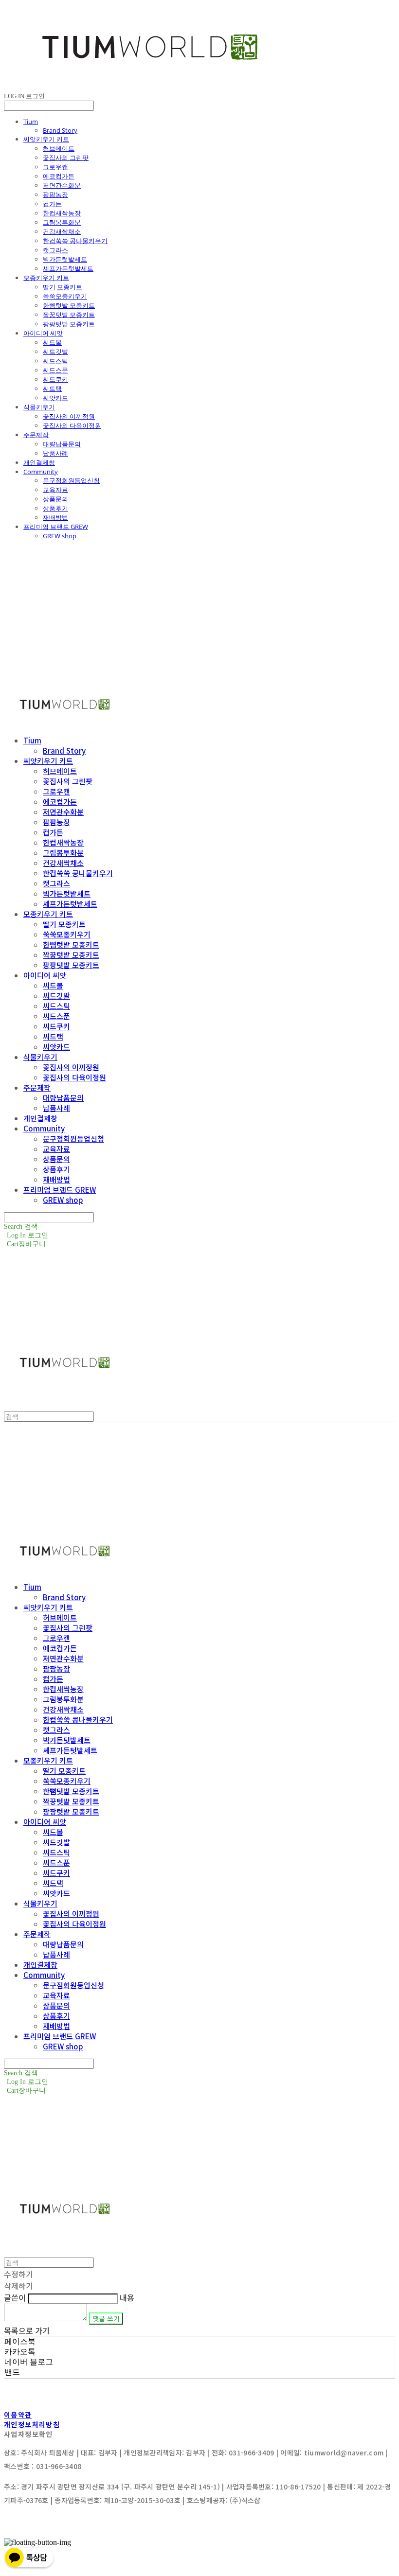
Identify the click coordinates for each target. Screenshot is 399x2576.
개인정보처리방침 (32, 2424)
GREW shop (60, 536)
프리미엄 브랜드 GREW (56, 527)
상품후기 (55, 508)
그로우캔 (55, 167)
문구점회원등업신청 (71, 480)
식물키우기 (39, 407)
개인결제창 (39, 462)
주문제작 (36, 435)
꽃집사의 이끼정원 (69, 416)
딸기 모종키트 (63, 287)
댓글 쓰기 (106, 2319)
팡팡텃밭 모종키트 (69, 324)
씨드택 (52, 388)
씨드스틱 (55, 361)
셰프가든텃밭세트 (68, 268)
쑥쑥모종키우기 (65, 296)
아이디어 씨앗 (43, 333)
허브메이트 (59, 148)
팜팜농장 (55, 194)
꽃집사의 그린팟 (66, 158)
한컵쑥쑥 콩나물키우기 (75, 241)
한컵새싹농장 (62, 213)
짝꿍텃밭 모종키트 (69, 315)
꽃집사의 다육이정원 (72, 425)
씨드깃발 (55, 352)
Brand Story (60, 130)
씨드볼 (52, 342)
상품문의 (55, 499)
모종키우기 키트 (46, 278)
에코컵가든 (59, 176)
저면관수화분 (62, 185)
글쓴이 (15, 2297)
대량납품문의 (62, 444)
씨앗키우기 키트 (46, 139)
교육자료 (55, 490)
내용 (127, 2297)
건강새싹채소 (62, 231)
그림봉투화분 (62, 222)
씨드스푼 (55, 370)
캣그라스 (55, 250)
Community (41, 472)
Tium (31, 122)
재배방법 (55, 517)
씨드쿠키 (55, 379)
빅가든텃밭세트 (65, 259)
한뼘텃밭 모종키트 (69, 305)
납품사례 (55, 453)
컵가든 (52, 204)
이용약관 (18, 2415)
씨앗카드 (55, 398)
